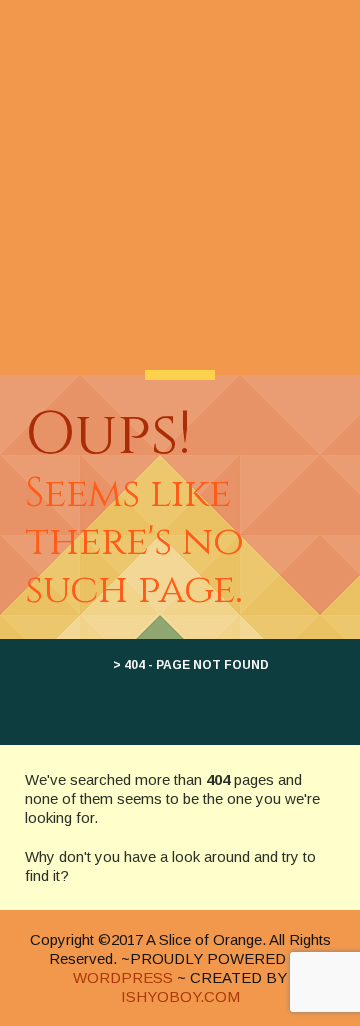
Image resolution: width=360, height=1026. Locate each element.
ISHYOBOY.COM (180, 996)
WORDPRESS (123, 977)
